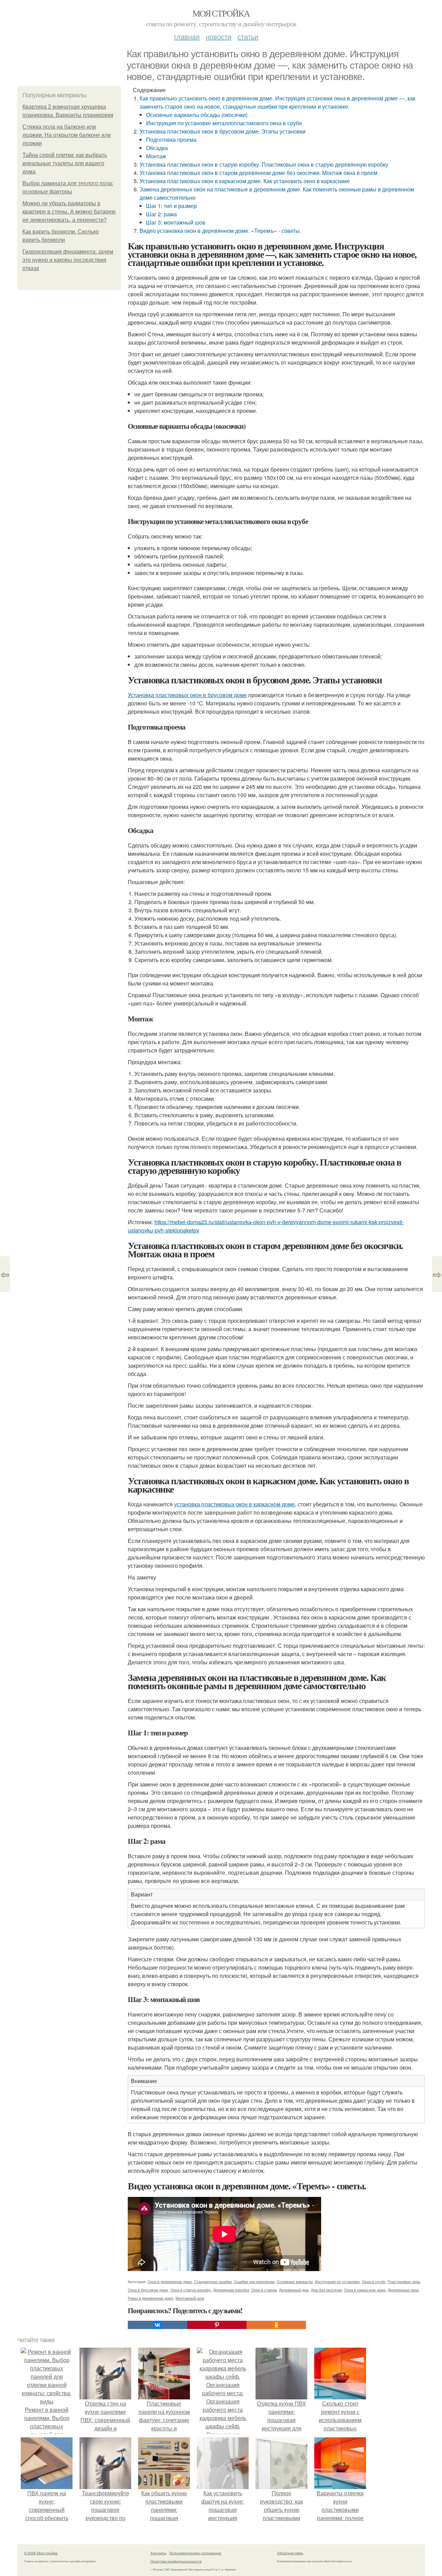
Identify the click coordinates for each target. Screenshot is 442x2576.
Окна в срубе (374, 2281)
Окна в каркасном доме (365, 2290)
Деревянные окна (403, 2290)
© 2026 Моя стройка (41, 2553)
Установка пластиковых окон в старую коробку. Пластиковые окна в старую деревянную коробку (264, 164)
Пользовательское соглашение (195, 2553)
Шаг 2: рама (161, 214)
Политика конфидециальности (176, 2561)
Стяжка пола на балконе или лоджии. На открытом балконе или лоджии (67, 135)
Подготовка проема (171, 140)
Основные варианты (295, 2281)
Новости (219, 36)
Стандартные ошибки (213, 2281)
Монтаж (156, 156)
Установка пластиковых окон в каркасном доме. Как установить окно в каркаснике (245, 181)
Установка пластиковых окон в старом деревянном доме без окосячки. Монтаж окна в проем (258, 173)
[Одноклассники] (276, 2325)
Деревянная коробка (231, 2290)
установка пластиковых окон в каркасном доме (234, 1504)
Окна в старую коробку (191, 2290)
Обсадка (157, 148)
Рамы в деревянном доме (151, 2298)
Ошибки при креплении (254, 2281)
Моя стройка (221, 13)
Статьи (248, 36)
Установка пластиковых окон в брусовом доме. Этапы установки (223, 131)
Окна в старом (264, 2290)
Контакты (158, 2553)
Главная (187, 36)
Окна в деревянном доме (170, 2281)
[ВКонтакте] (157, 2325)
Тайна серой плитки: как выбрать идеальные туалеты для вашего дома (65, 163)
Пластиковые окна (404, 2281)
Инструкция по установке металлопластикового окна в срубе (224, 123)
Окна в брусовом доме (148, 2290)
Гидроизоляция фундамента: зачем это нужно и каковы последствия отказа (68, 260)
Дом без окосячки (326, 2290)
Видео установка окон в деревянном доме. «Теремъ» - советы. (220, 231)
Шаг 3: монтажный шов (176, 222)
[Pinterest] (217, 2325)
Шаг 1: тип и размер (171, 206)
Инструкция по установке (337, 2281)
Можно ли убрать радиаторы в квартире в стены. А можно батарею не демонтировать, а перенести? (69, 212)
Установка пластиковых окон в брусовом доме (187, 695)
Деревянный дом (294, 2290)
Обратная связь (290, 2553)
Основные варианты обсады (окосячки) (197, 115)
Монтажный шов (190, 2298)
